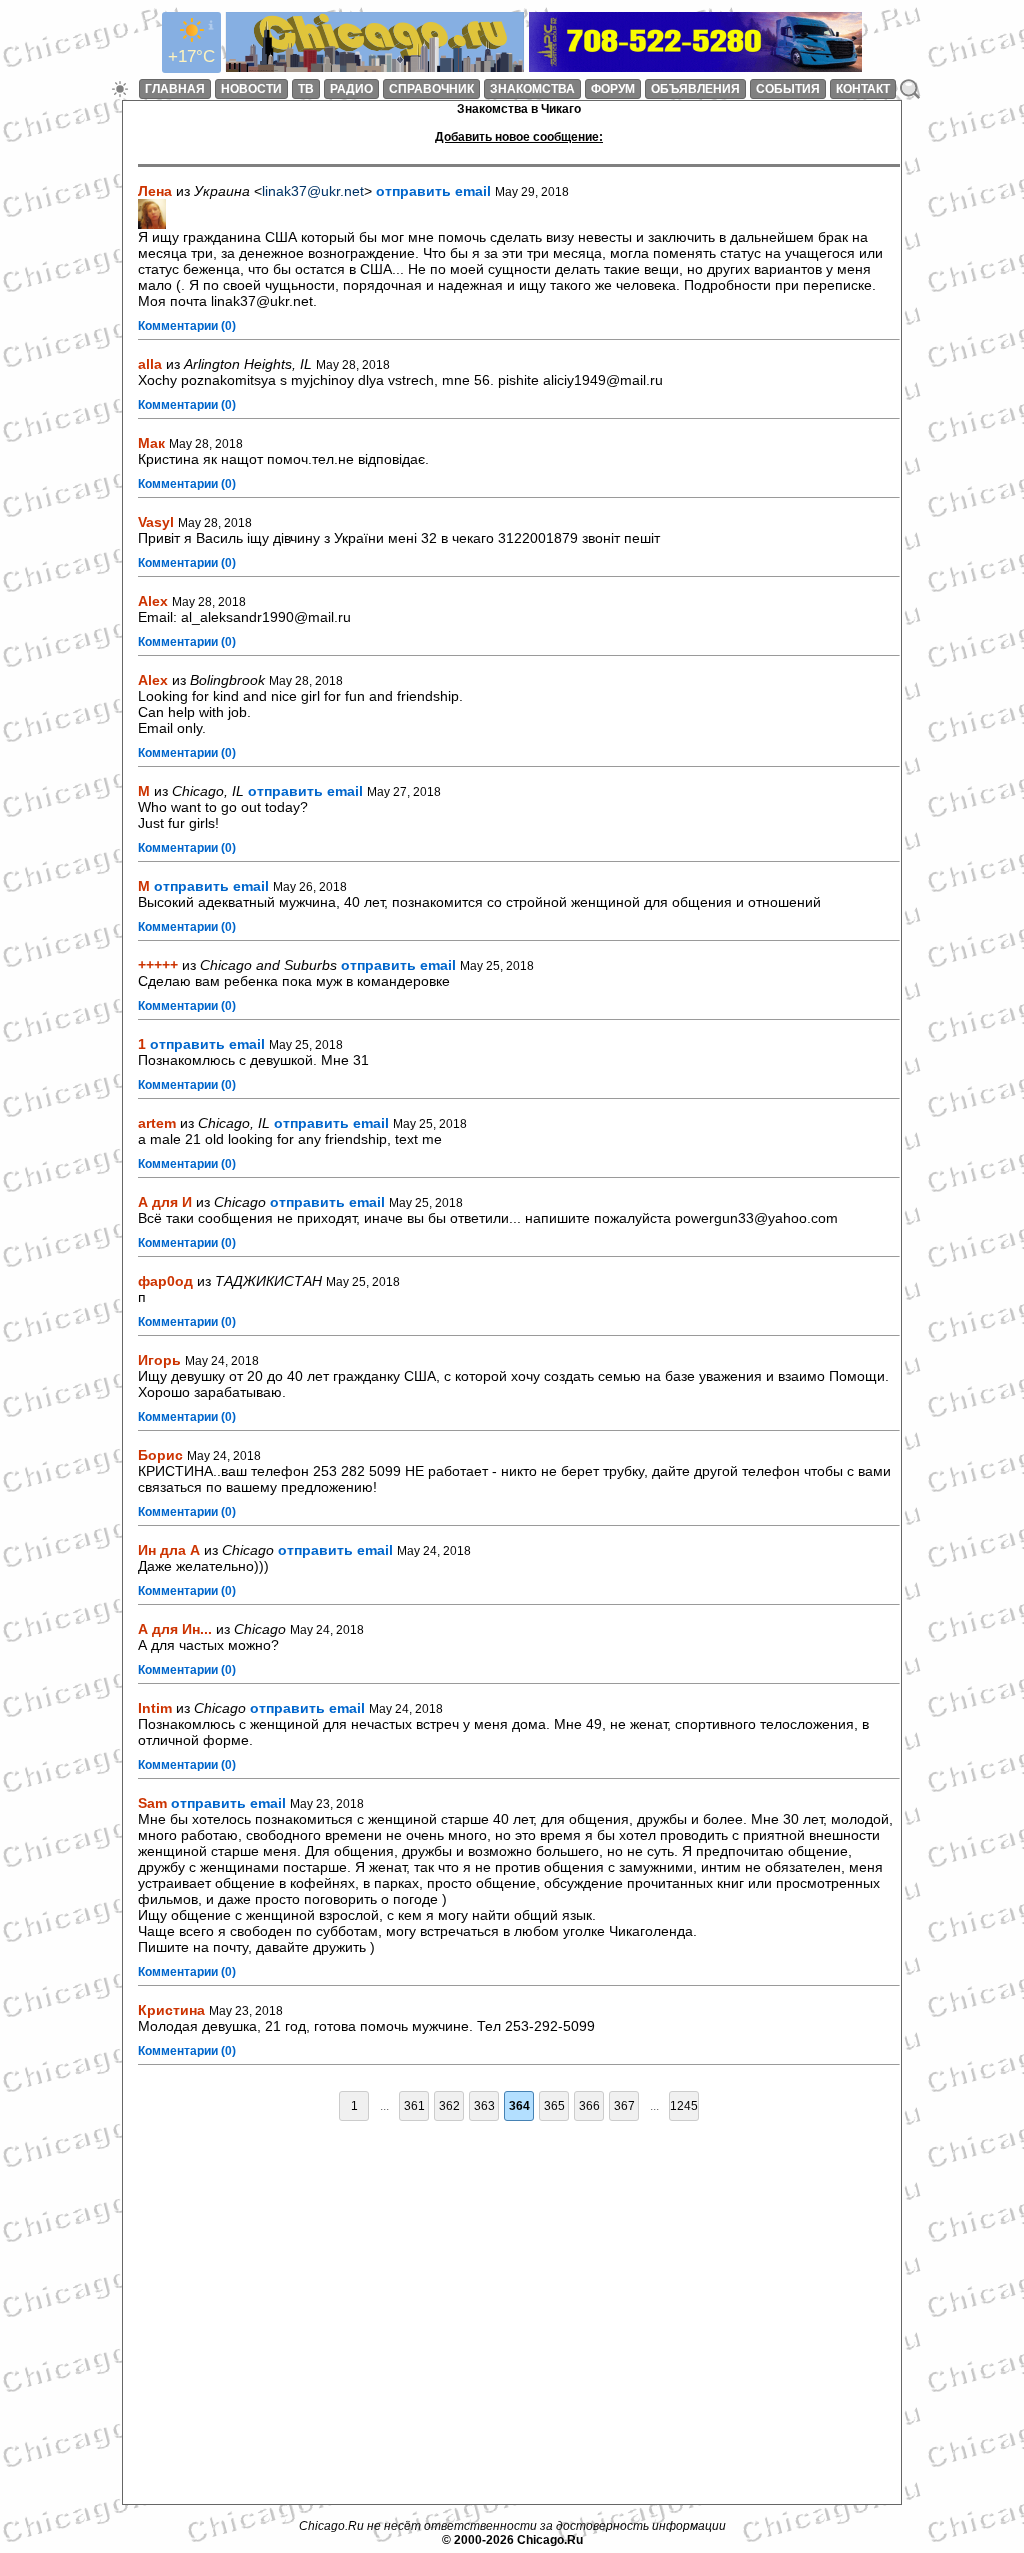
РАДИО (351, 89)
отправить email (433, 191)
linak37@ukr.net (313, 191)
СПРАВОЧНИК (431, 89)
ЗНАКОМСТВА (532, 89)
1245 (684, 2106)
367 (624, 2106)
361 (414, 2106)
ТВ (306, 89)
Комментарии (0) (187, 326)
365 (554, 2106)
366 (589, 2106)
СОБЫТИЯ (788, 89)
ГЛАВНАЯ (175, 89)
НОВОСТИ (251, 89)
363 (484, 2106)
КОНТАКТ (863, 89)
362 (449, 2106)
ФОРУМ (613, 89)
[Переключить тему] (120, 89)
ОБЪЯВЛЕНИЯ (695, 89)
